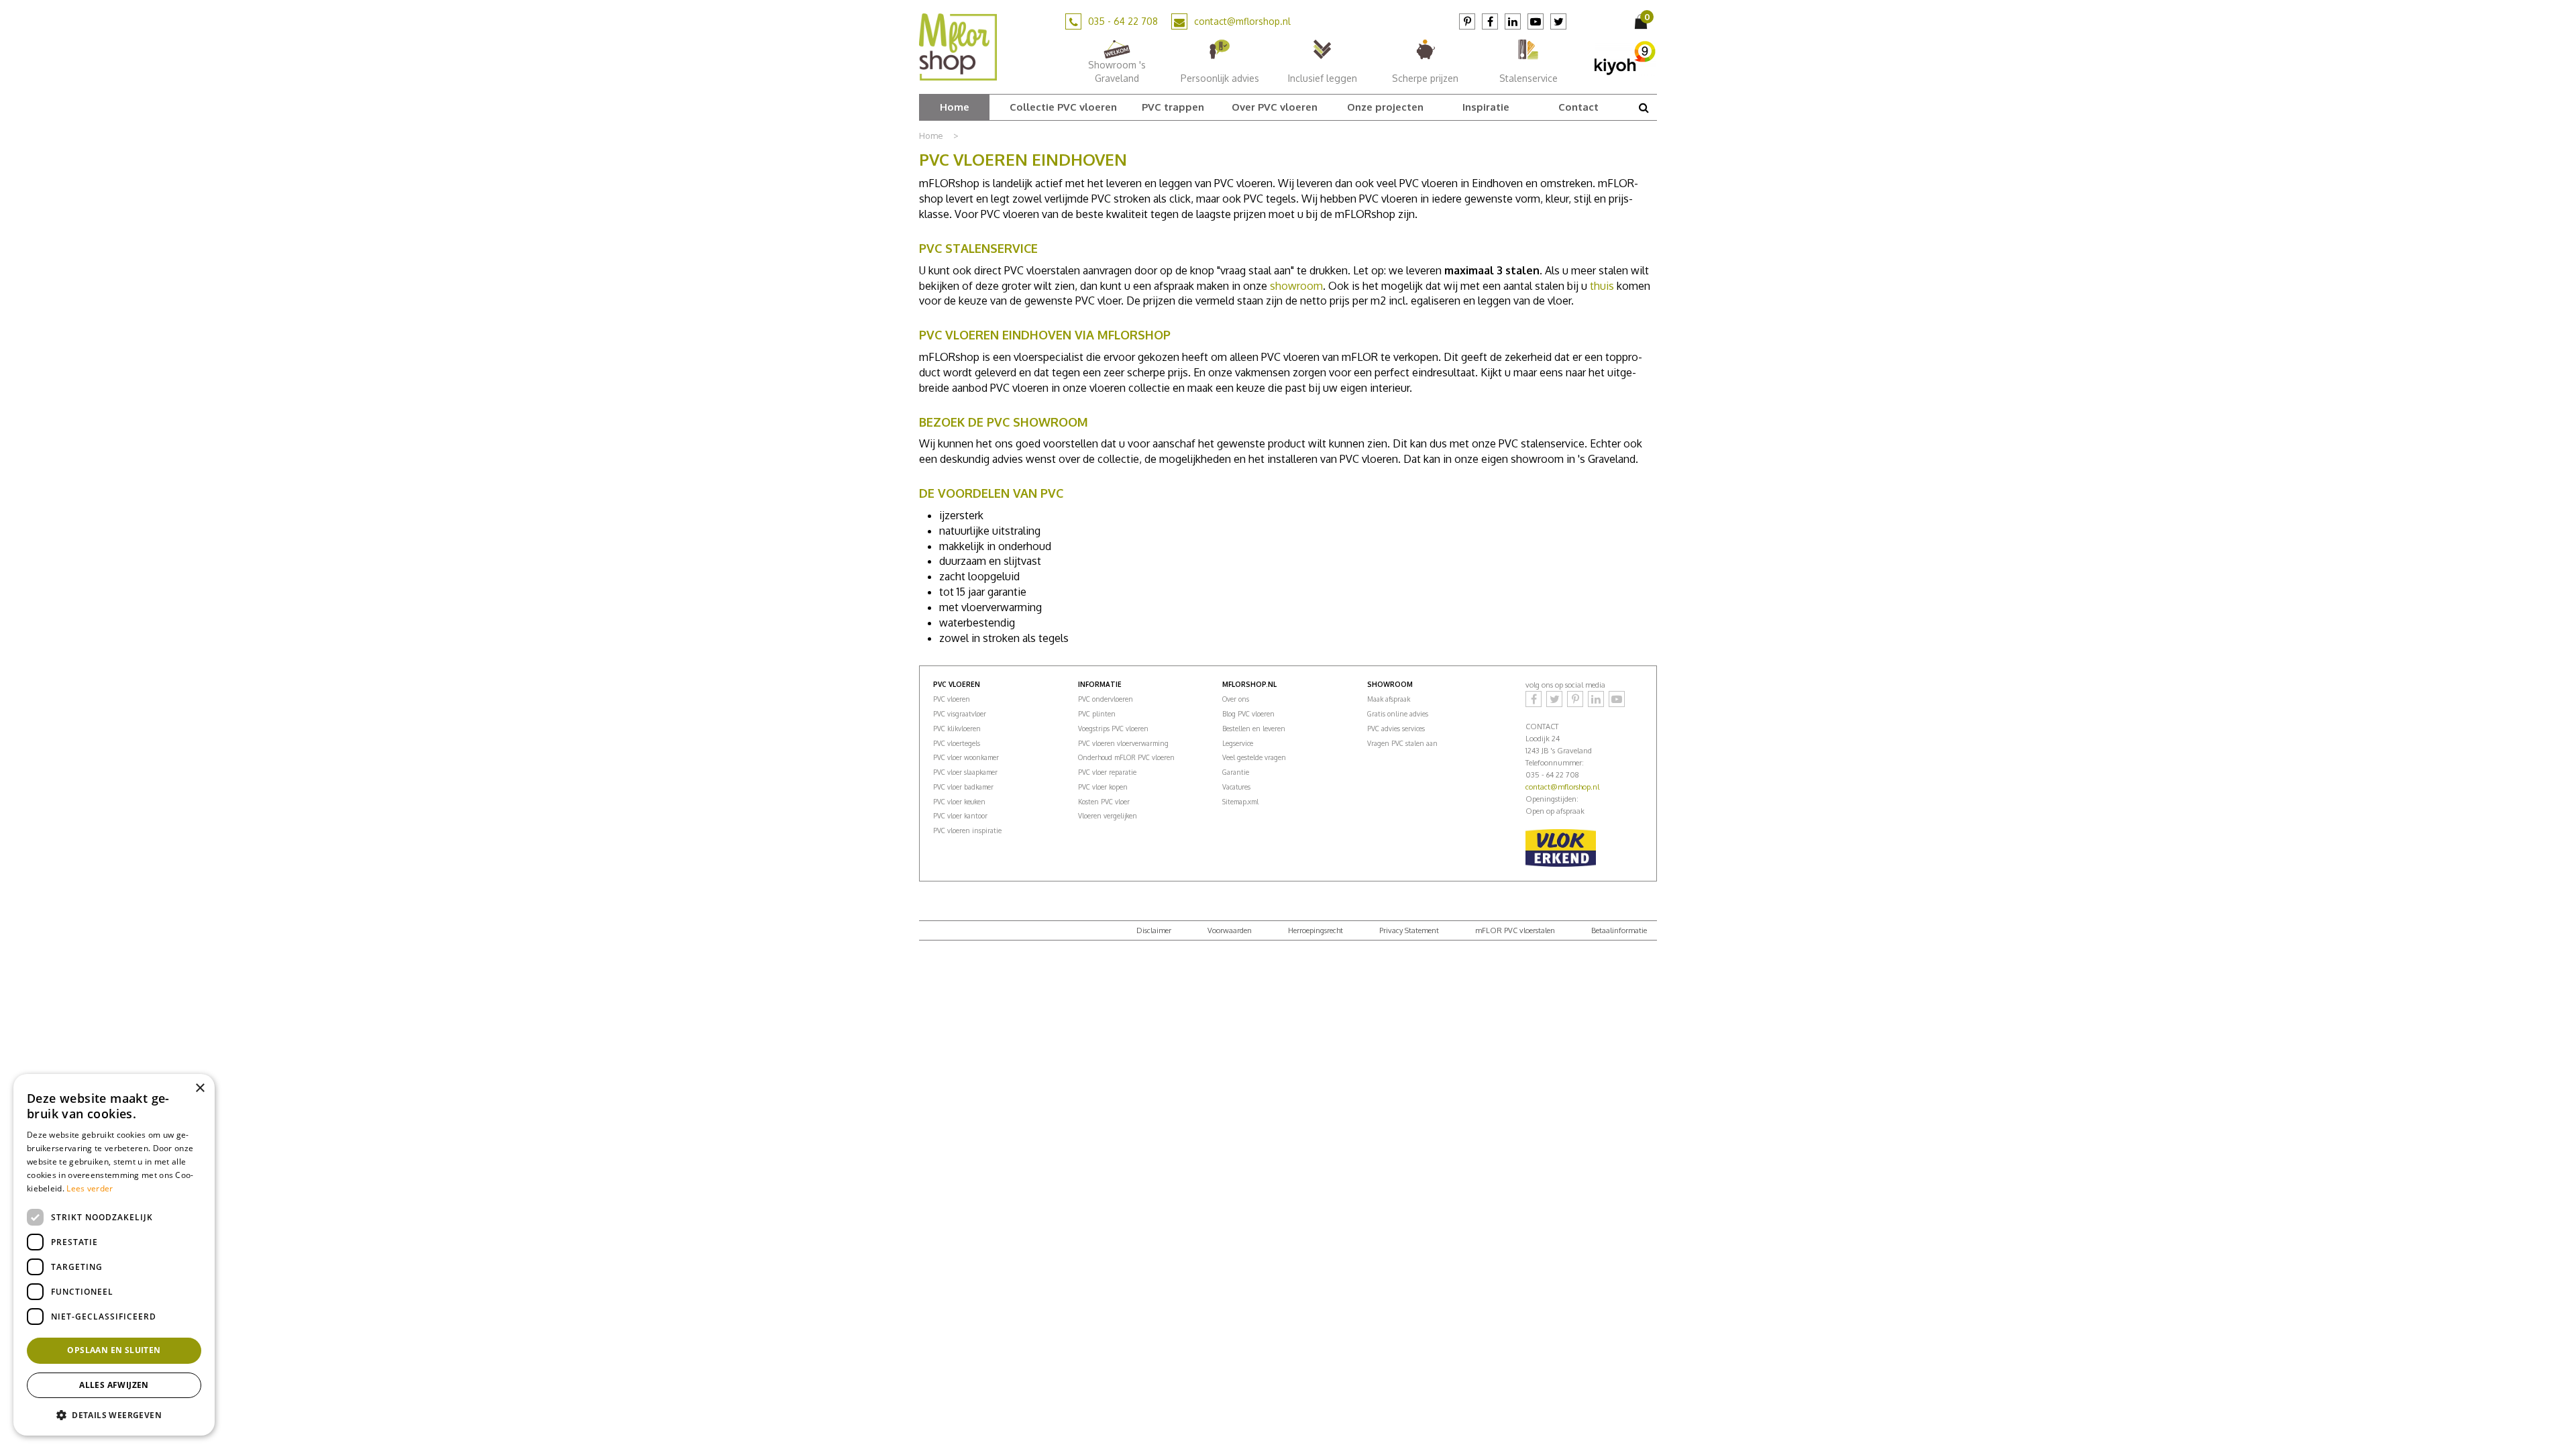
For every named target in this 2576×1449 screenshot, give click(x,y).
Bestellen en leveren (1254, 729)
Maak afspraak (1389, 699)
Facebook (1490, 21)
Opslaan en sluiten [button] (114, 1350)
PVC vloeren (952, 699)
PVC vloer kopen (1103, 787)
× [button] (200, 1088)
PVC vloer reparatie (1107, 772)
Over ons (1236, 699)
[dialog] (114, 1255)
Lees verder (90, 1188)
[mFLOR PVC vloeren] (958, 46)
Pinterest (1467, 21)
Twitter (1558, 21)
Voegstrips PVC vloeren (1113, 729)
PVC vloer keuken (959, 802)
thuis (1602, 286)
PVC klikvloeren (957, 729)
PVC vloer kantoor (960, 816)
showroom (1296, 286)
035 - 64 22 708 (1123, 21)
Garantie (1236, 772)
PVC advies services (1396, 729)
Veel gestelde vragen (1254, 757)
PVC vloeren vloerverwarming (1123, 743)
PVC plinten (1097, 714)
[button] (114, 1414)
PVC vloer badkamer (963, 787)
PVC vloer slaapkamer (965, 772)
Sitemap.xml (1240, 802)
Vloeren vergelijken (1108, 816)
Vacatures (1236, 787)
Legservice (1238, 743)
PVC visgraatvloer (960, 714)
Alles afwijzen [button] (114, 1385)
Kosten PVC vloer (1104, 802)
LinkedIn (1513, 21)
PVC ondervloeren (1106, 699)
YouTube (1536, 21)
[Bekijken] (1642, 21)
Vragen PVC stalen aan (1402, 743)
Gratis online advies (1398, 714)
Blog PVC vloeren (1248, 714)
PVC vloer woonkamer (966, 757)
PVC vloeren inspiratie (967, 830)
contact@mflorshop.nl (1242, 21)
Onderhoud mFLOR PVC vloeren (1126, 757)
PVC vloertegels (957, 743)
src (1644, 107)
